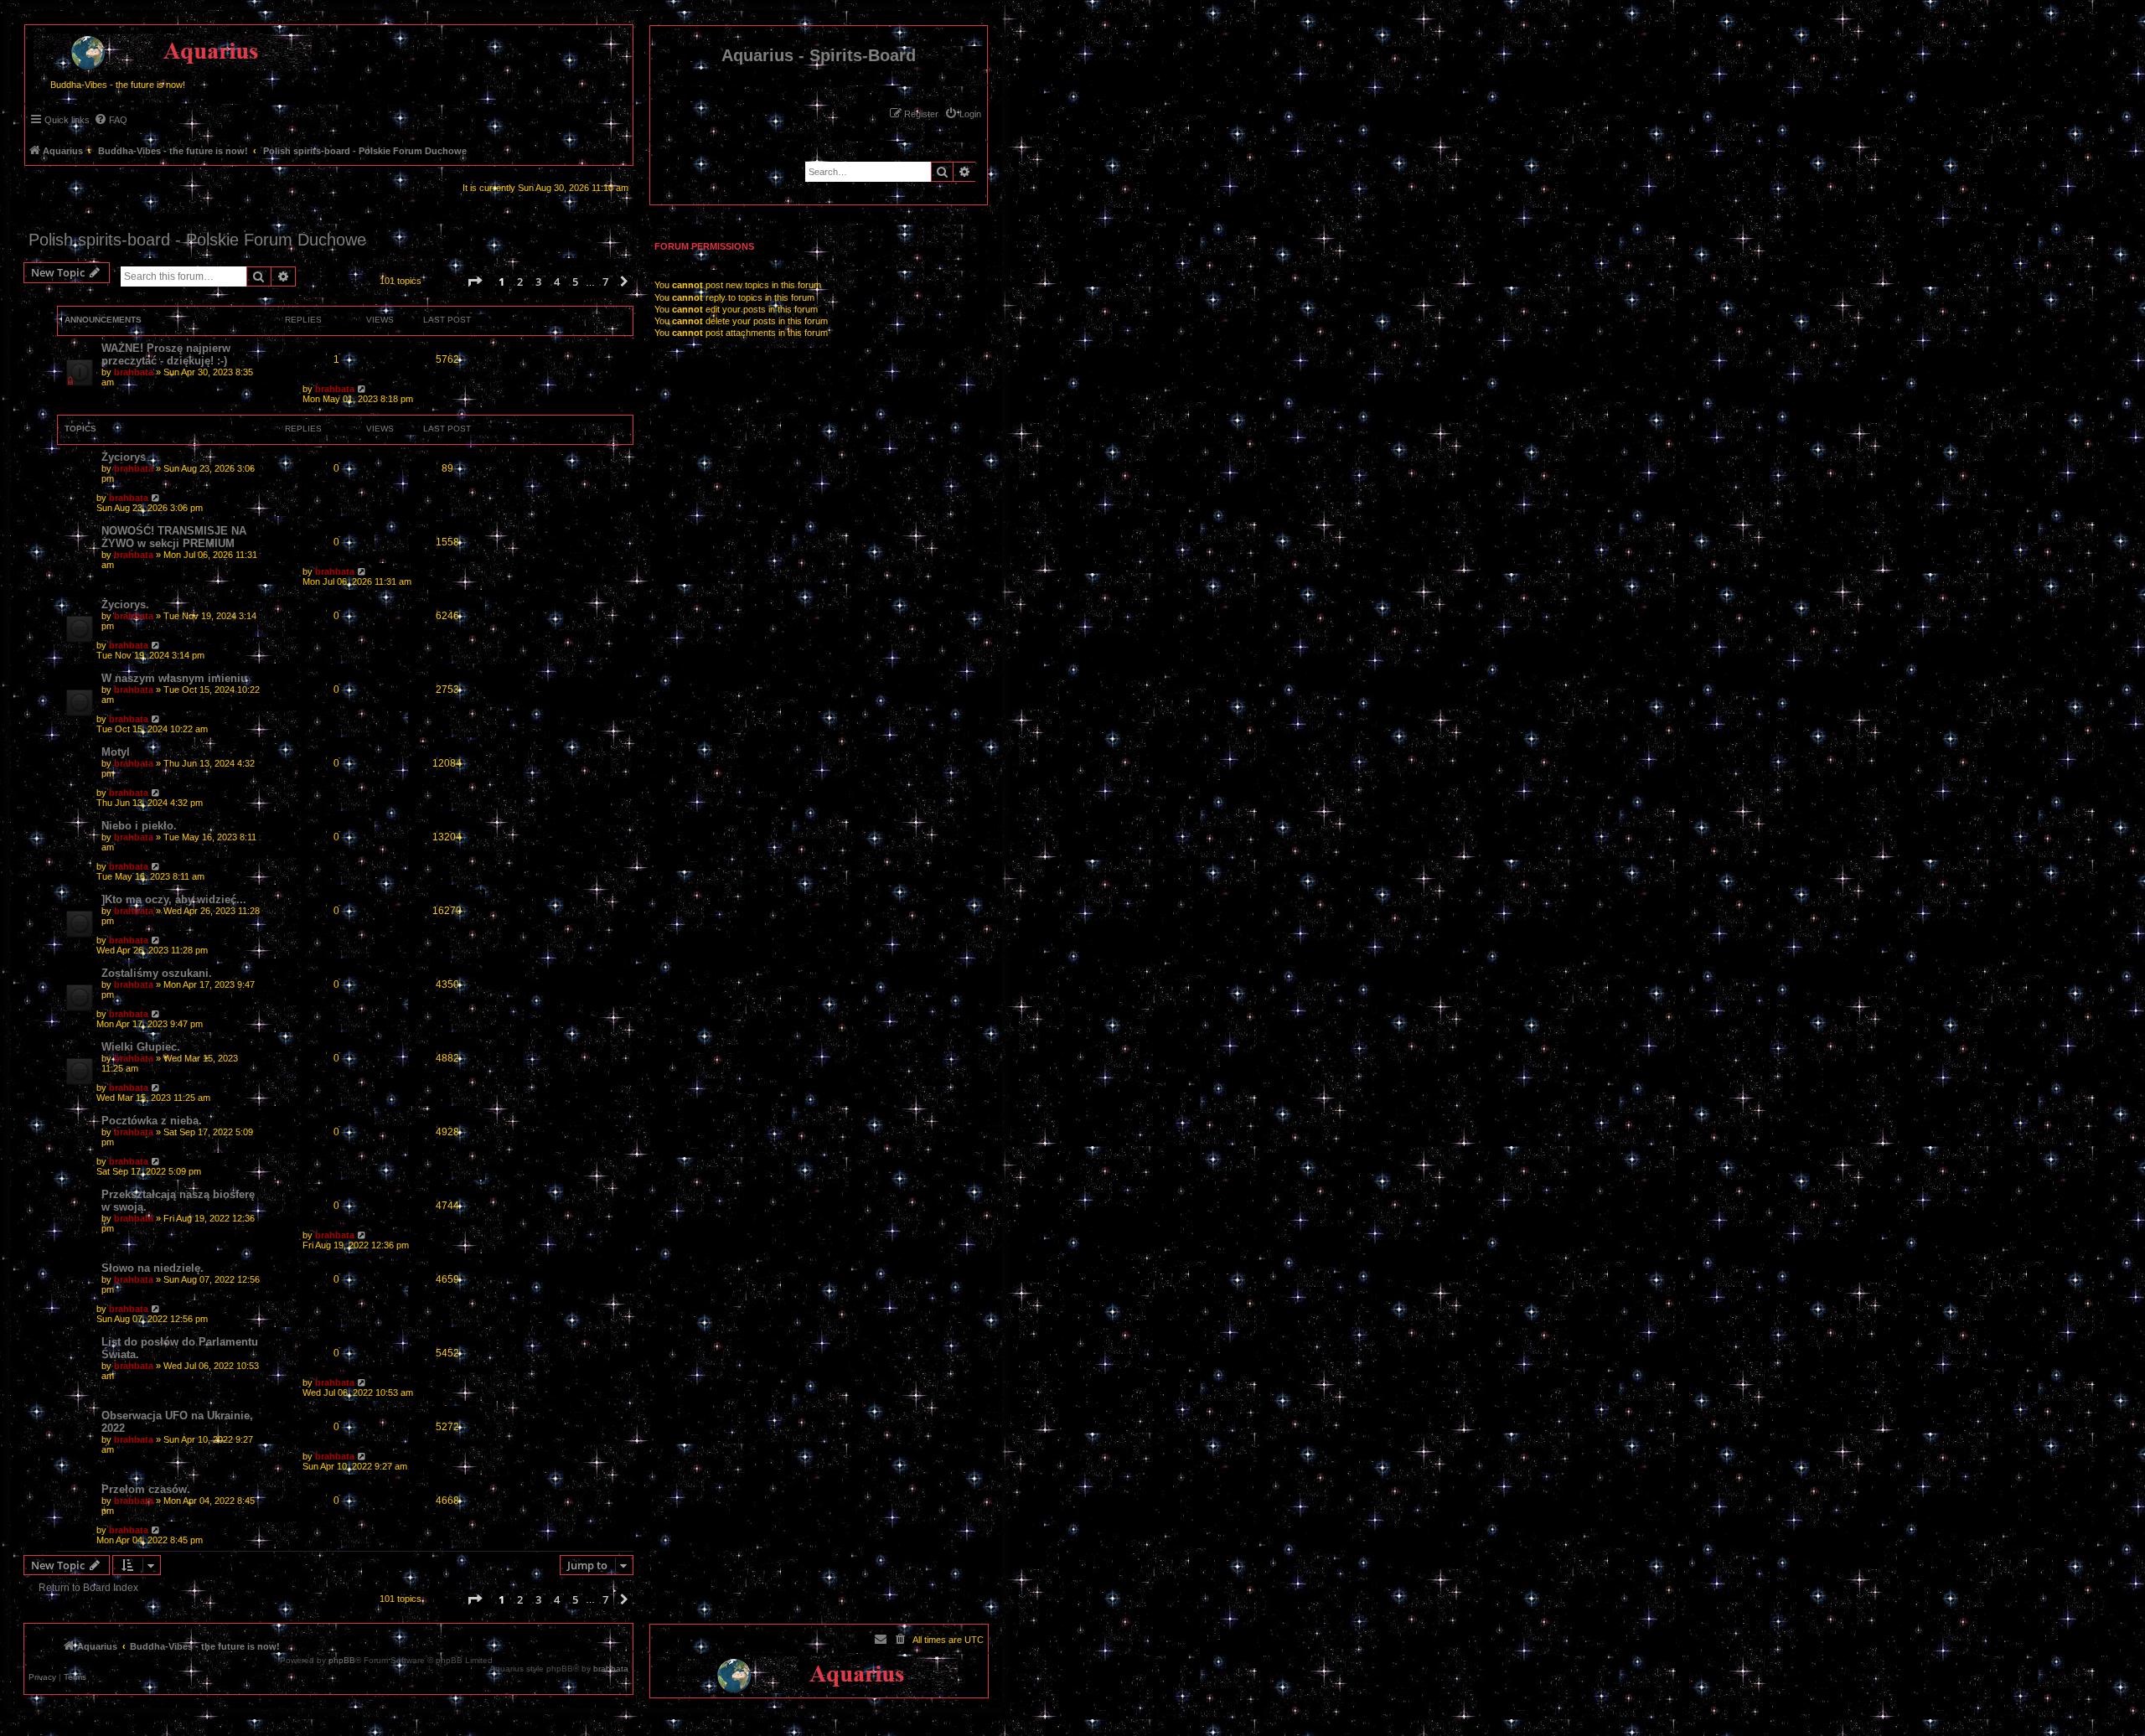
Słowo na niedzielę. (152, 1268)
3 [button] (538, 282)
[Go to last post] (362, 389)
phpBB (342, 1661)
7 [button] (605, 282)
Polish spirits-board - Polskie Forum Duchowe (197, 240)
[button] (474, 282)
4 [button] (557, 282)
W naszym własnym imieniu (174, 678)
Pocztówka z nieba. (152, 1121)
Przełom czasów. (146, 1489)
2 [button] (520, 282)
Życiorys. (125, 604)
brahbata (134, 372)
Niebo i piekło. (139, 826)
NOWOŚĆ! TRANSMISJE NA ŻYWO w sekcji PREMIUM (174, 537)
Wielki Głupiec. (141, 1047)
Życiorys (124, 457)
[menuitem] (963, 114)
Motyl (116, 752)
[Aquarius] (168, 49)
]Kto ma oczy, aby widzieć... (174, 899)
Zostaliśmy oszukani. (157, 973)
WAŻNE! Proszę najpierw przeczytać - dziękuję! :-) (166, 354)
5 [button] (575, 282)
